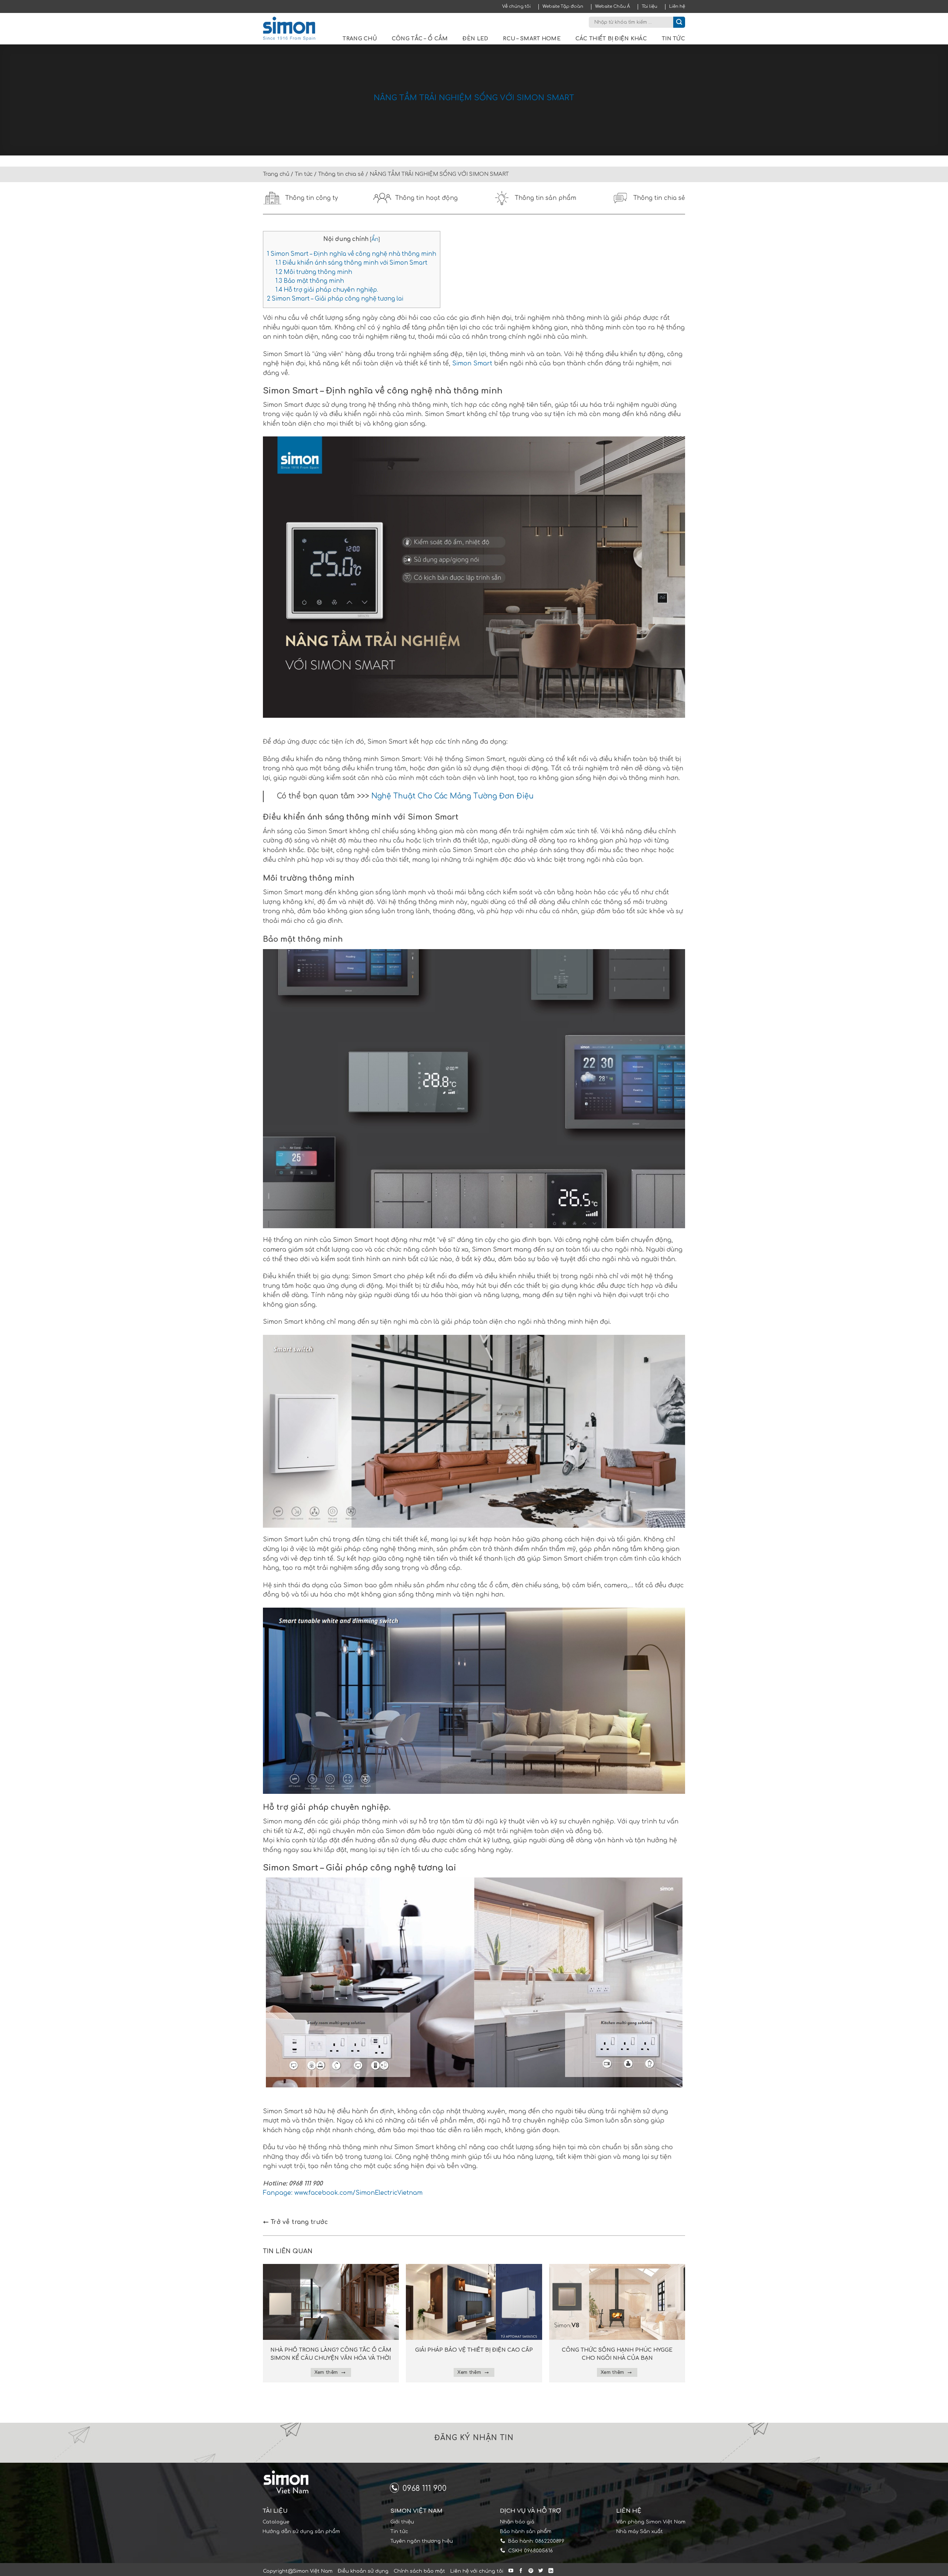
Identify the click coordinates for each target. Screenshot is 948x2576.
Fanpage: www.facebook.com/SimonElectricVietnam (343, 2193)
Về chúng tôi (516, 6)
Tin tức (673, 39)
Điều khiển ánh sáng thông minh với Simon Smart (351, 263)
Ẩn (375, 239)
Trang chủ (360, 39)
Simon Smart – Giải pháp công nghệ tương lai (335, 299)
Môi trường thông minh (314, 272)
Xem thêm (327, 2372)
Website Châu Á (612, 6)
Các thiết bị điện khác (611, 39)
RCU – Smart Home (532, 39)
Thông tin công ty (312, 198)
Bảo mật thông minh (310, 281)
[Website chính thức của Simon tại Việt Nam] (294, 29)
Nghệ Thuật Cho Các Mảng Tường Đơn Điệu (453, 796)
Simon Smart (471, 364)
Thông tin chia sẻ (341, 174)
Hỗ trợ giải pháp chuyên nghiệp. (327, 290)
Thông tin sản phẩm (545, 198)
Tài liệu (650, 6)
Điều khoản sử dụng (363, 2571)
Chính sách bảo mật (419, 2571)
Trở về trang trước (298, 2222)
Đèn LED (475, 39)
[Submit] (679, 22)
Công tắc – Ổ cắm (420, 39)
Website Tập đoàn (563, 6)
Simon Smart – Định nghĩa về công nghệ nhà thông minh (352, 254)
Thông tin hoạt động (426, 198)
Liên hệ (677, 6)
